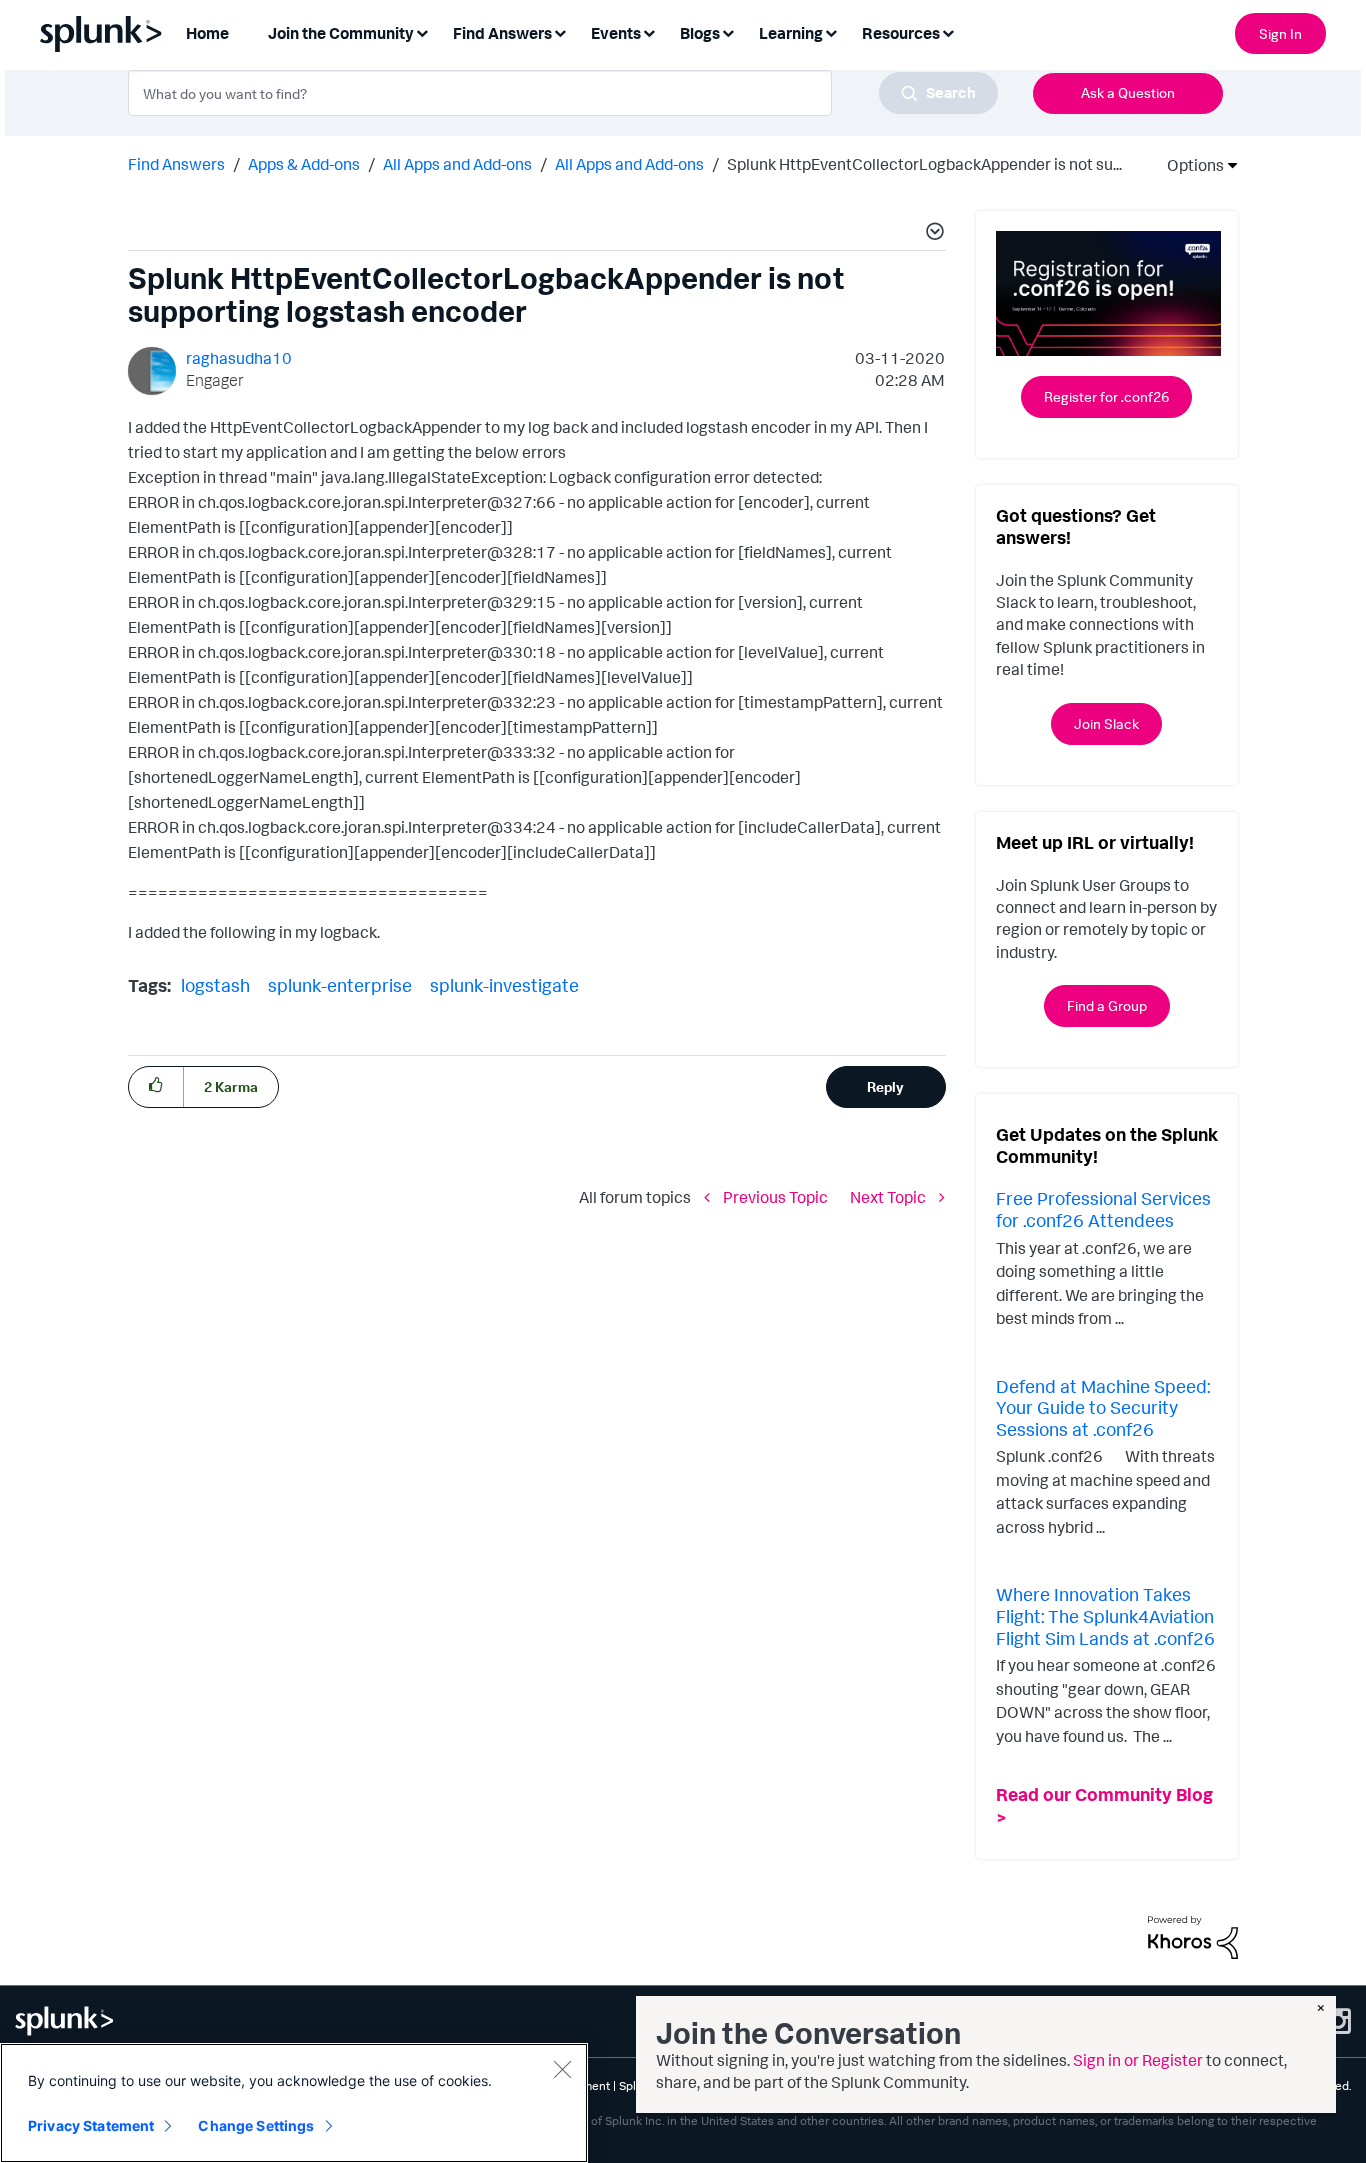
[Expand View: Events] (649, 31)
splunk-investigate (504, 985)
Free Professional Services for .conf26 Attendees (1103, 1209)
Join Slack (1106, 723)
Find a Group (1107, 1005)
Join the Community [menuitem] (341, 33)
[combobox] (563, 93)
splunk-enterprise (340, 985)
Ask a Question (1128, 92)
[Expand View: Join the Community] (422, 31)
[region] (294, 2103)
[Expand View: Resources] (948, 31)
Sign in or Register (1138, 2060)
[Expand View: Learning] (831, 31)
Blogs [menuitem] (700, 33)
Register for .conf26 (1106, 396)
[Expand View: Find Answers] (560, 31)
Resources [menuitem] (901, 33)
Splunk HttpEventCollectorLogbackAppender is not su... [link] (924, 164)
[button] (932, 234)
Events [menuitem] (616, 33)
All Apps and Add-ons (457, 164)
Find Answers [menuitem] (502, 33)
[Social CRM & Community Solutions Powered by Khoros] (1193, 1936)
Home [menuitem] (207, 33)
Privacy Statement (91, 2125)
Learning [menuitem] (791, 33)
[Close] (562, 2069)
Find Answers (176, 164)
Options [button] (1189, 165)
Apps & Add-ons (304, 164)
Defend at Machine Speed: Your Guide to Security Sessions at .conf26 (1103, 1407)
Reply (885, 1086)
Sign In (1280, 33)
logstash (215, 985)
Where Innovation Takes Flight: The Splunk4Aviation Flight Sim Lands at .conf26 (1105, 1615)
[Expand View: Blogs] (728, 31)
